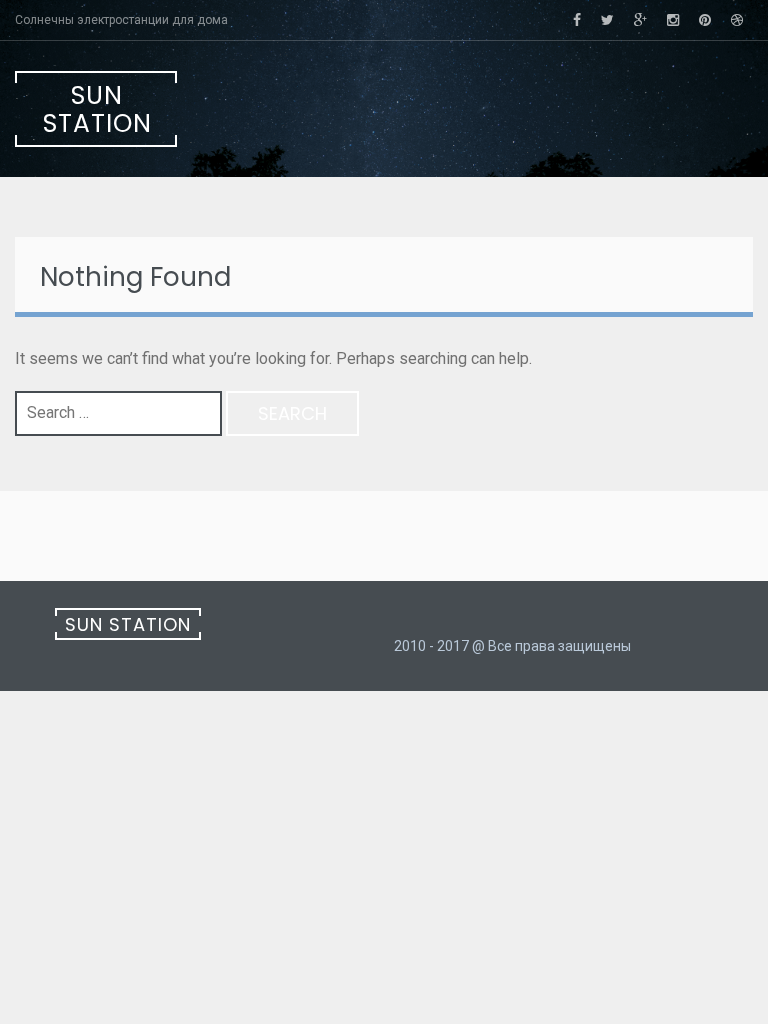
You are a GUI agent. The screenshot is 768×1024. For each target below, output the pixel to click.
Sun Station (97, 109)
